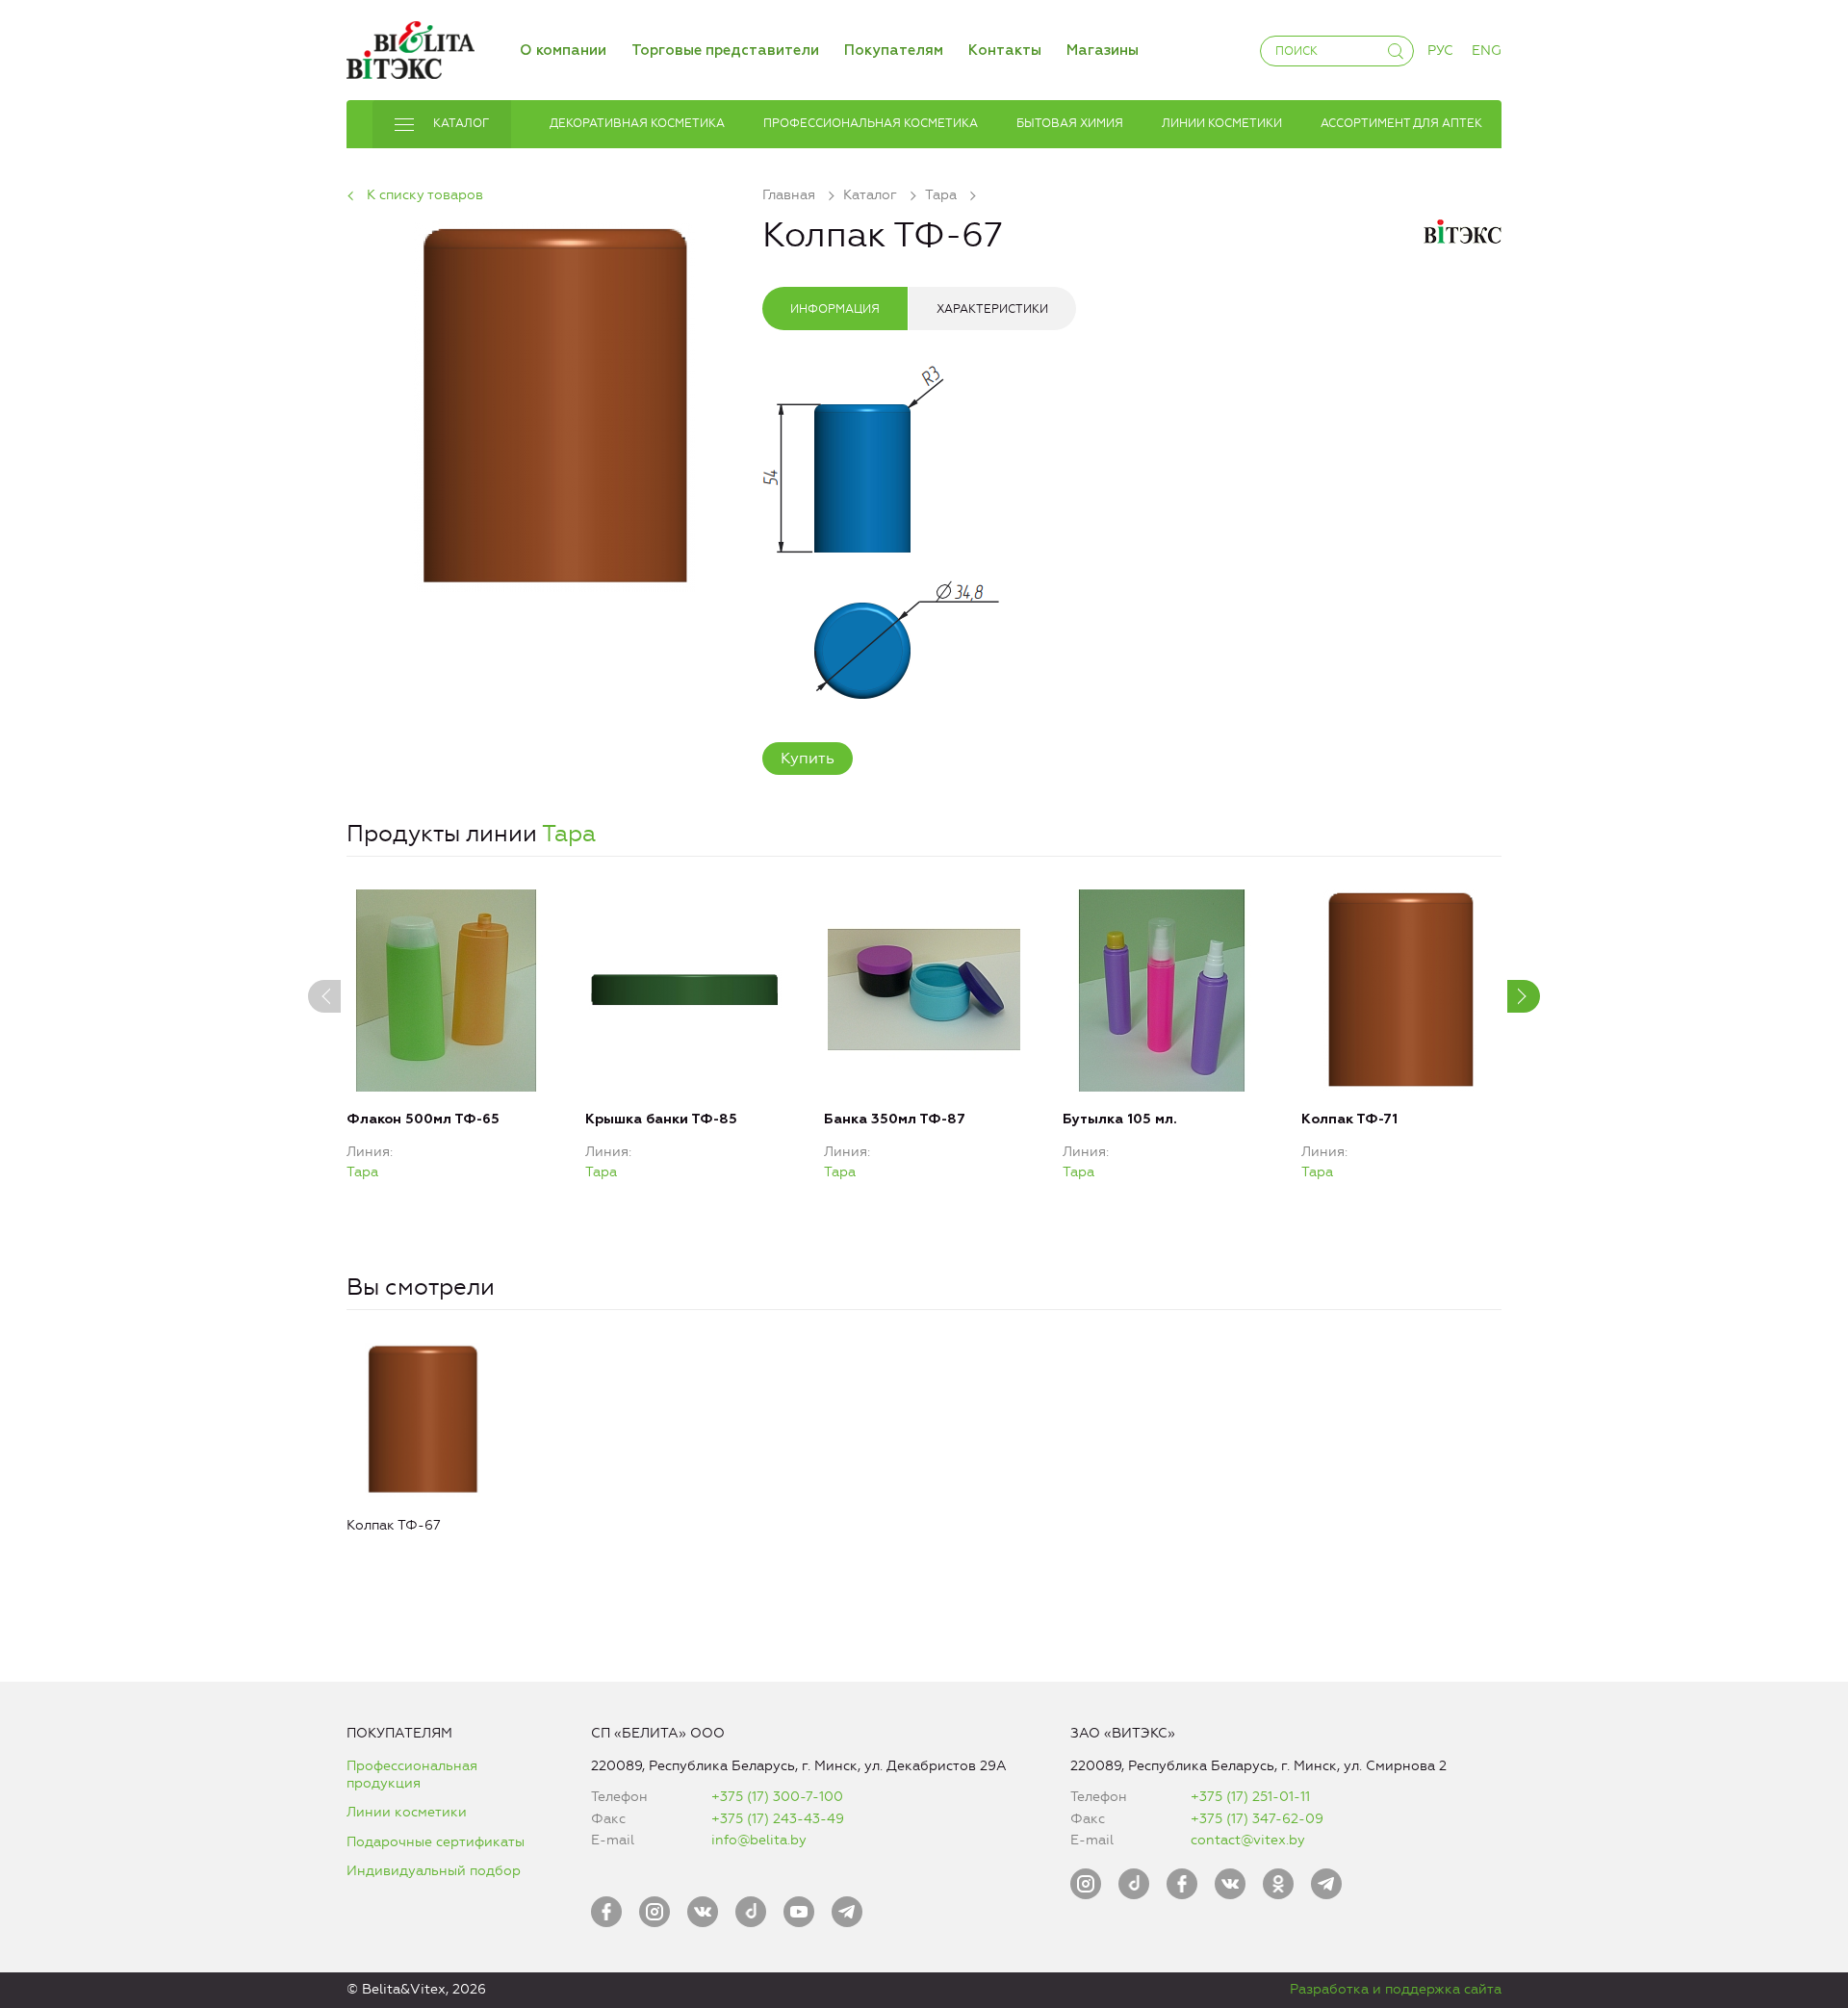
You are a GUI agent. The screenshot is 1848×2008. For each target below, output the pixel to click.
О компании (563, 51)
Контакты (1005, 51)
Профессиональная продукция (412, 1775)
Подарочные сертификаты (436, 1842)
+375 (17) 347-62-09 (1257, 1819)
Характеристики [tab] (992, 309)
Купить (808, 758)
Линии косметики (407, 1812)
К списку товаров (425, 195)
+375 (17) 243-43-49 (778, 1819)
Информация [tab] (835, 309)
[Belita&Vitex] (411, 47)
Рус (1440, 51)
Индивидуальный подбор (434, 1871)
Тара (569, 834)
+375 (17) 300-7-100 (777, 1797)
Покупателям (894, 51)
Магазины (1103, 51)
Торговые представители (725, 51)
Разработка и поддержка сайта (1396, 1989)
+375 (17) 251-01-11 (1250, 1797)
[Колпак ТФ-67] (554, 404)
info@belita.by (759, 1840)
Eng (1487, 51)
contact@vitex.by (1248, 1840)
